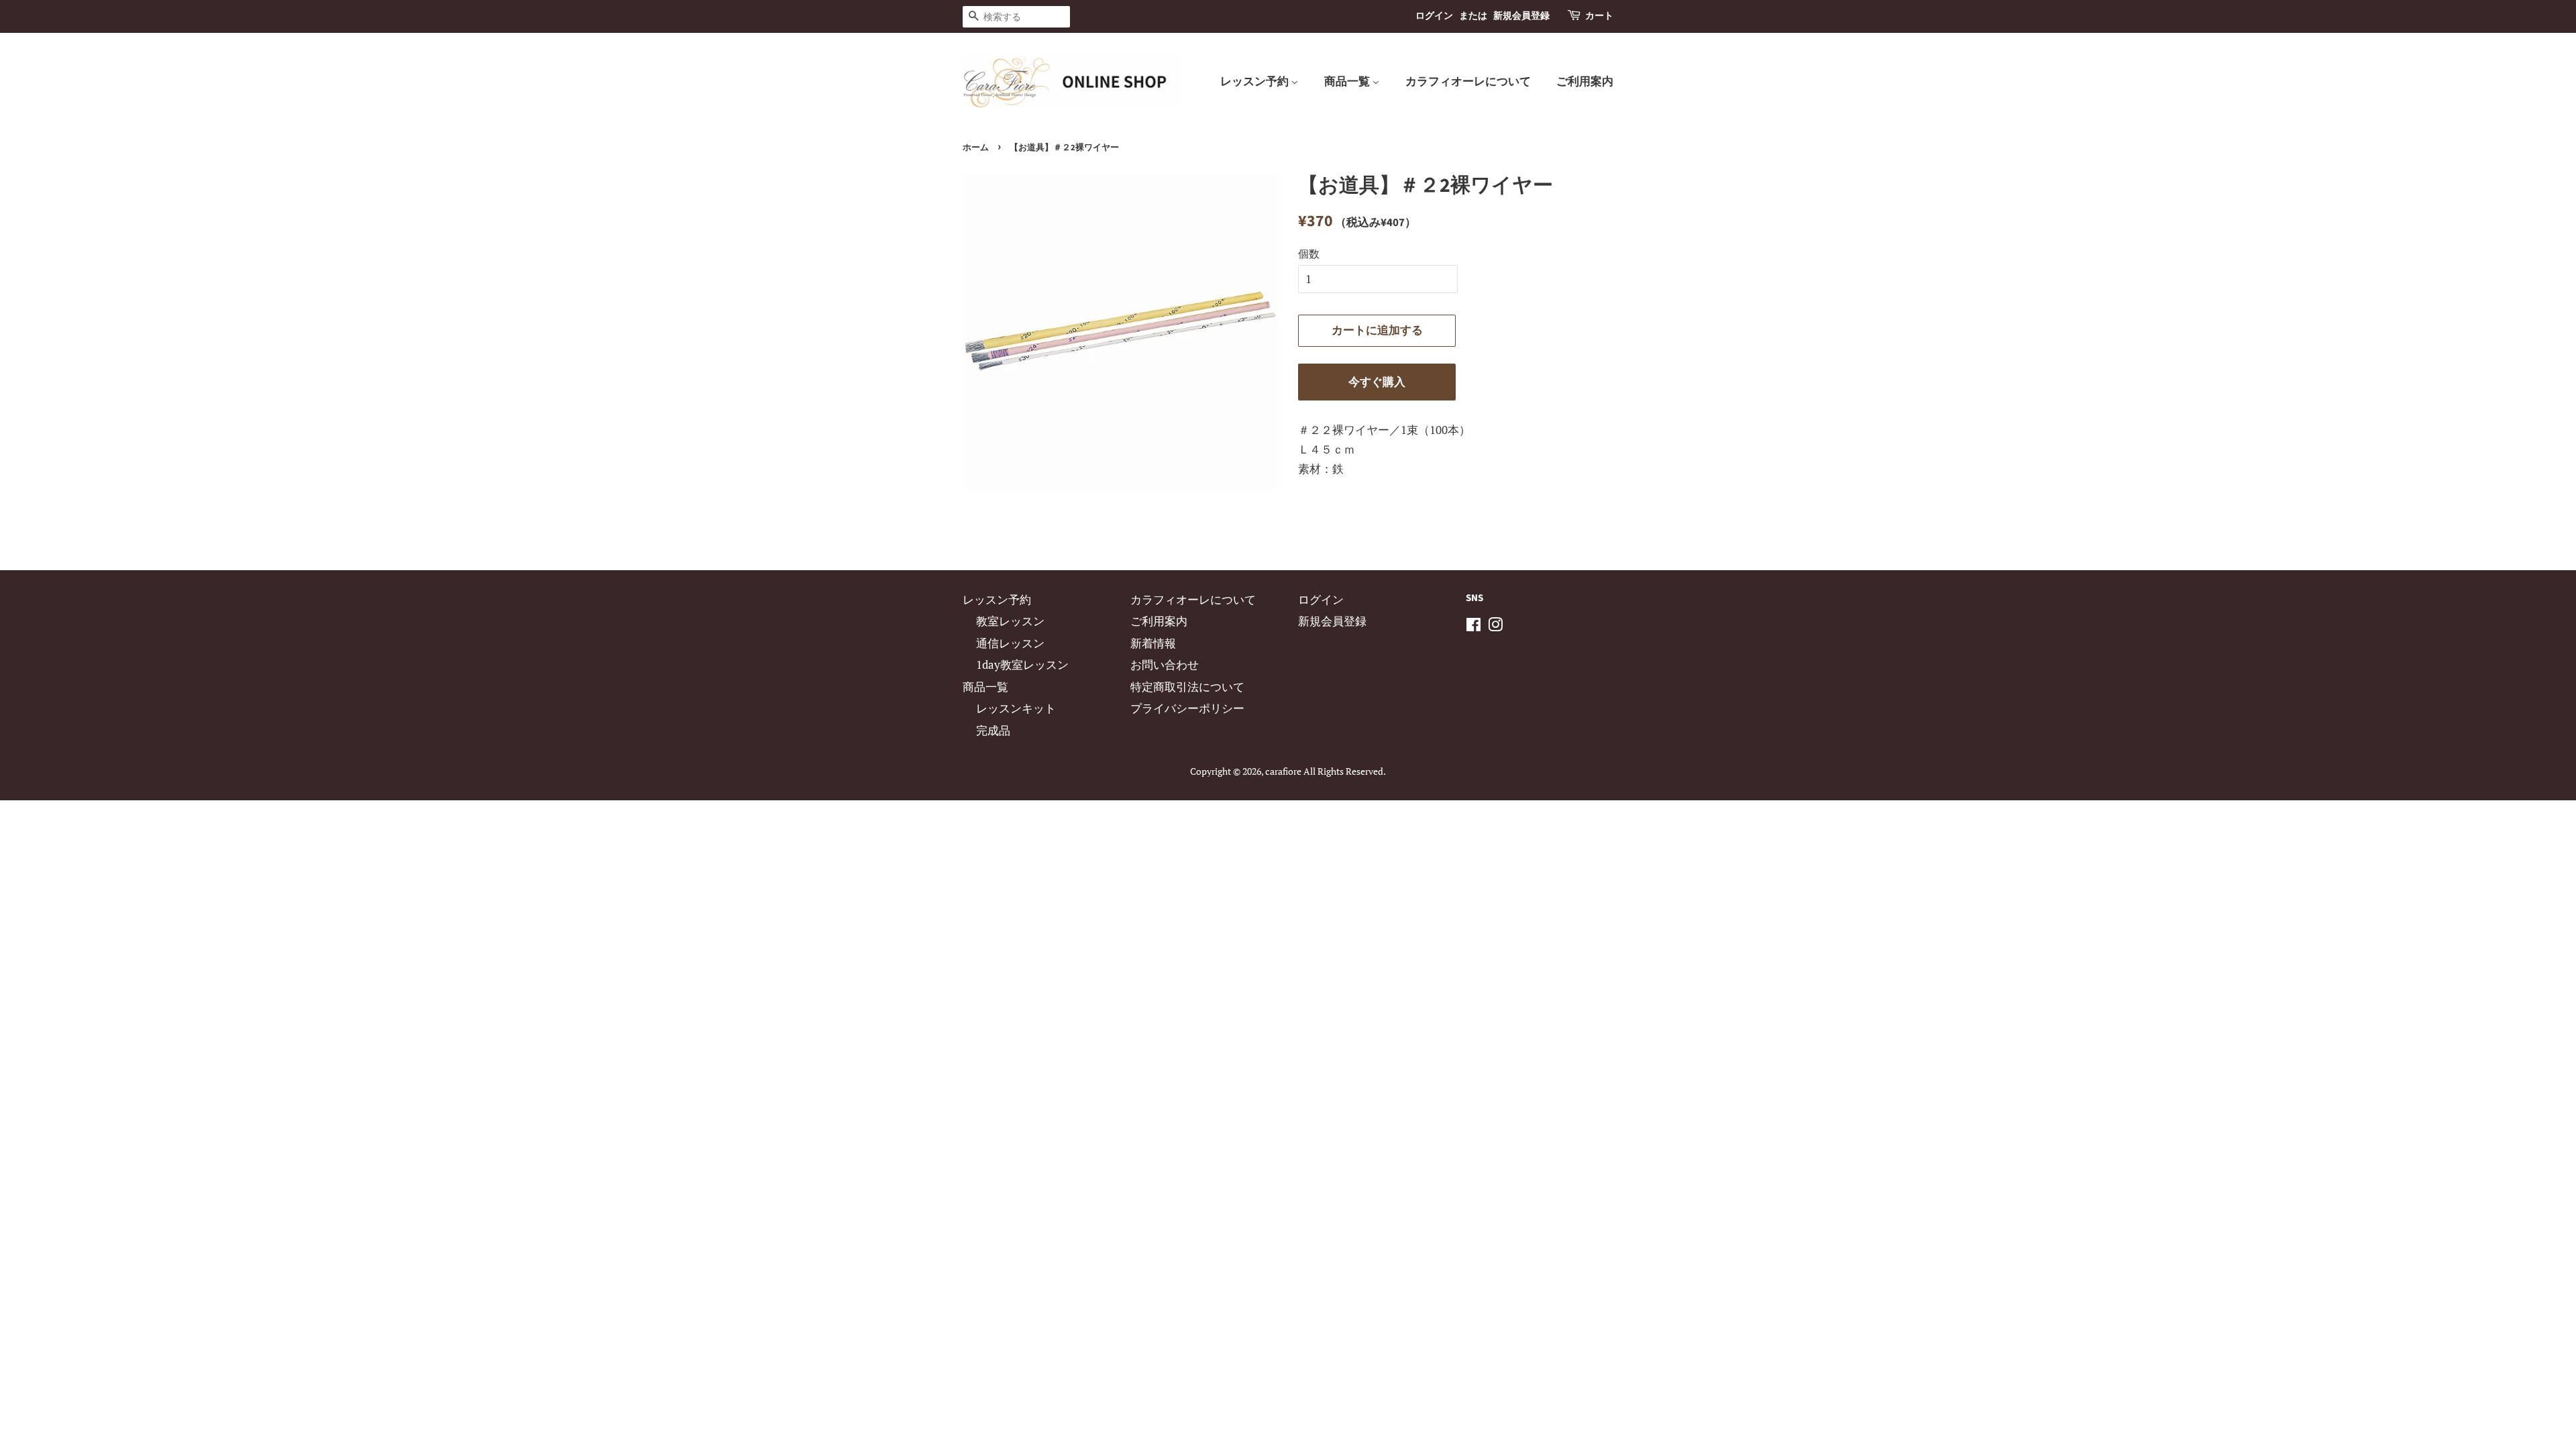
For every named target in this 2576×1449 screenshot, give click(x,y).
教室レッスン (1010, 621)
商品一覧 (1348, 82)
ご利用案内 (1585, 82)
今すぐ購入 (1377, 382)
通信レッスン (1010, 643)
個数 (1309, 254)
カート (1599, 16)
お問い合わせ (1165, 664)
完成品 (993, 730)
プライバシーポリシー (1187, 708)
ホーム (976, 148)
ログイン (1434, 16)
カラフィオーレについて (1468, 82)
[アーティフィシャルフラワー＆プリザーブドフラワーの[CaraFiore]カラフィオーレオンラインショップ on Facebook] (1473, 626)
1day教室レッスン (1022, 664)
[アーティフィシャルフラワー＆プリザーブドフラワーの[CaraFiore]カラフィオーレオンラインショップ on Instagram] (1495, 626)
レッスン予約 (1255, 82)
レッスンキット (1016, 708)
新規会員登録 (1521, 16)
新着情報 (1153, 643)
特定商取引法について (1187, 687)
